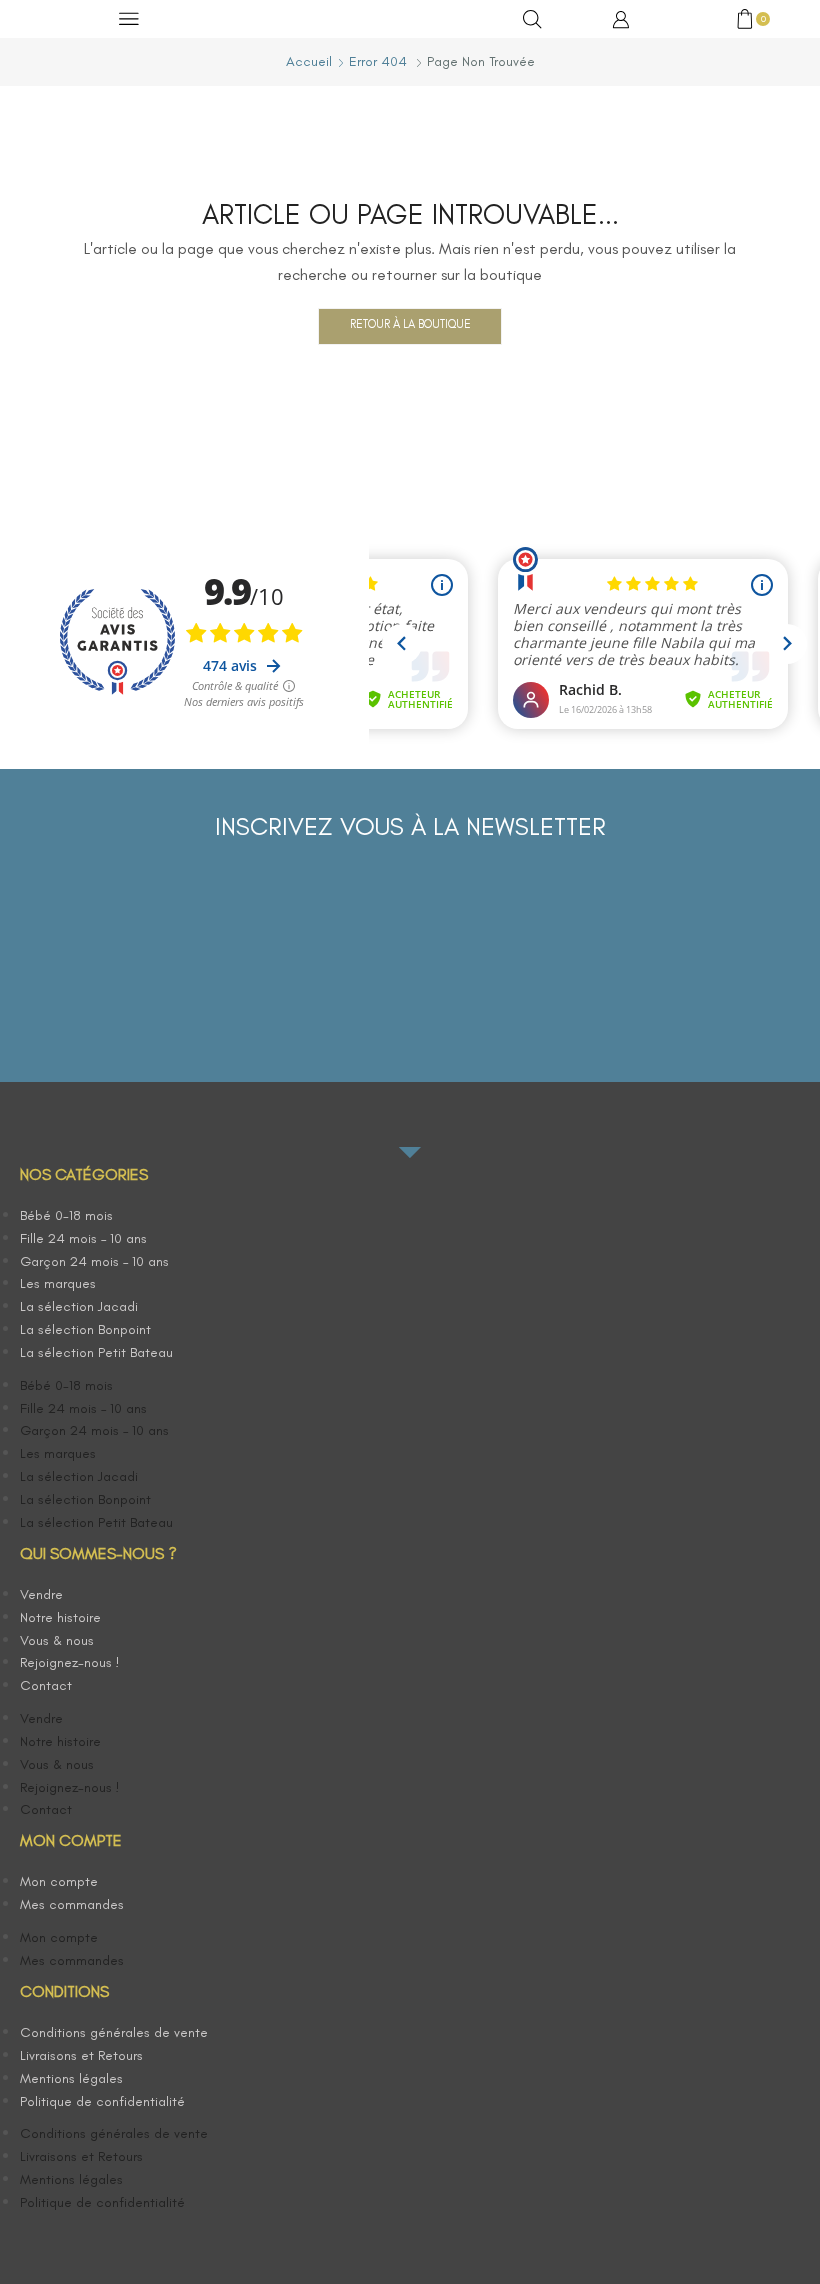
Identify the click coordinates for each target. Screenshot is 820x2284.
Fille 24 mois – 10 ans (83, 1238)
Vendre (41, 1594)
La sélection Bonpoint (85, 1329)
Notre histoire (60, 1617)
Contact (46, 1685)
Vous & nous (57, 1640)
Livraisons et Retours (81, 2055)
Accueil (309, 61)
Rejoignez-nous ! (70, 1662)
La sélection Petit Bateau (96, 1352)
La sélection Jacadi (79, 1306)
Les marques (58, 1283)
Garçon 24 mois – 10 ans (94, 1261)
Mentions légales (71, 2078)
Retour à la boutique (410, 324)
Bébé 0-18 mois (66, 1215)
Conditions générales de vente (114, 2032)
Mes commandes (72, 1904)
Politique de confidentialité (102, 2101)
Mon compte (59, 1881)
